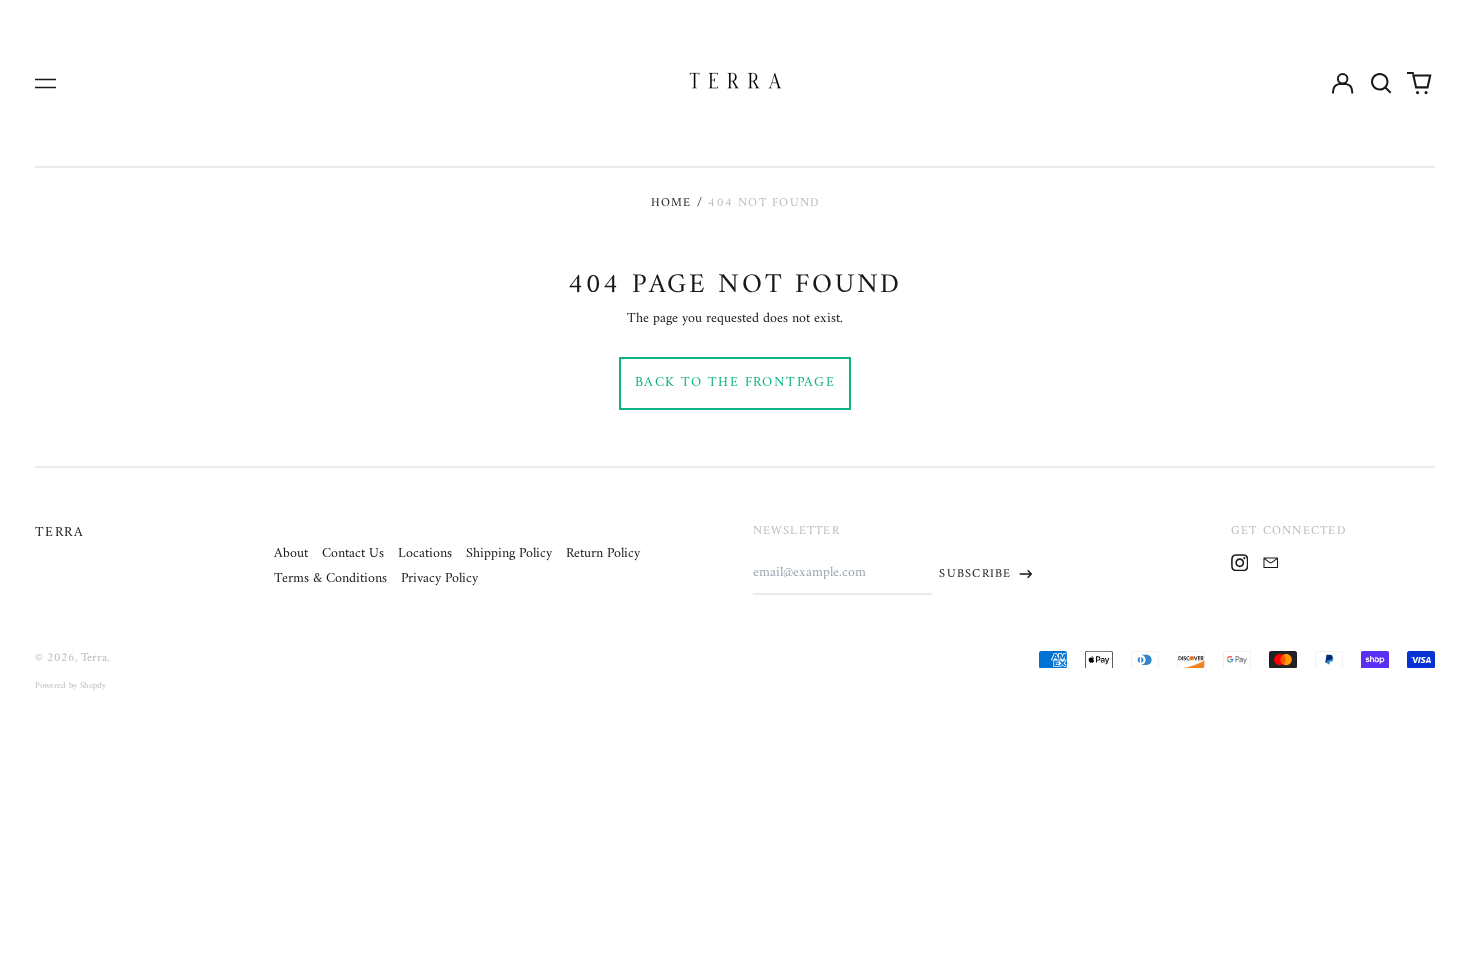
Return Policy (603, 553)
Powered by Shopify (70, 686)
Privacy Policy (439, 578)
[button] (1381, 83)
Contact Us (353, 553)
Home (671, 203)
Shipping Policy (509, 553)
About (291, 553)
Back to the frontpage (735, 382)
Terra (59, 532)
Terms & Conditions (330, 578)
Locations (425, 553)
